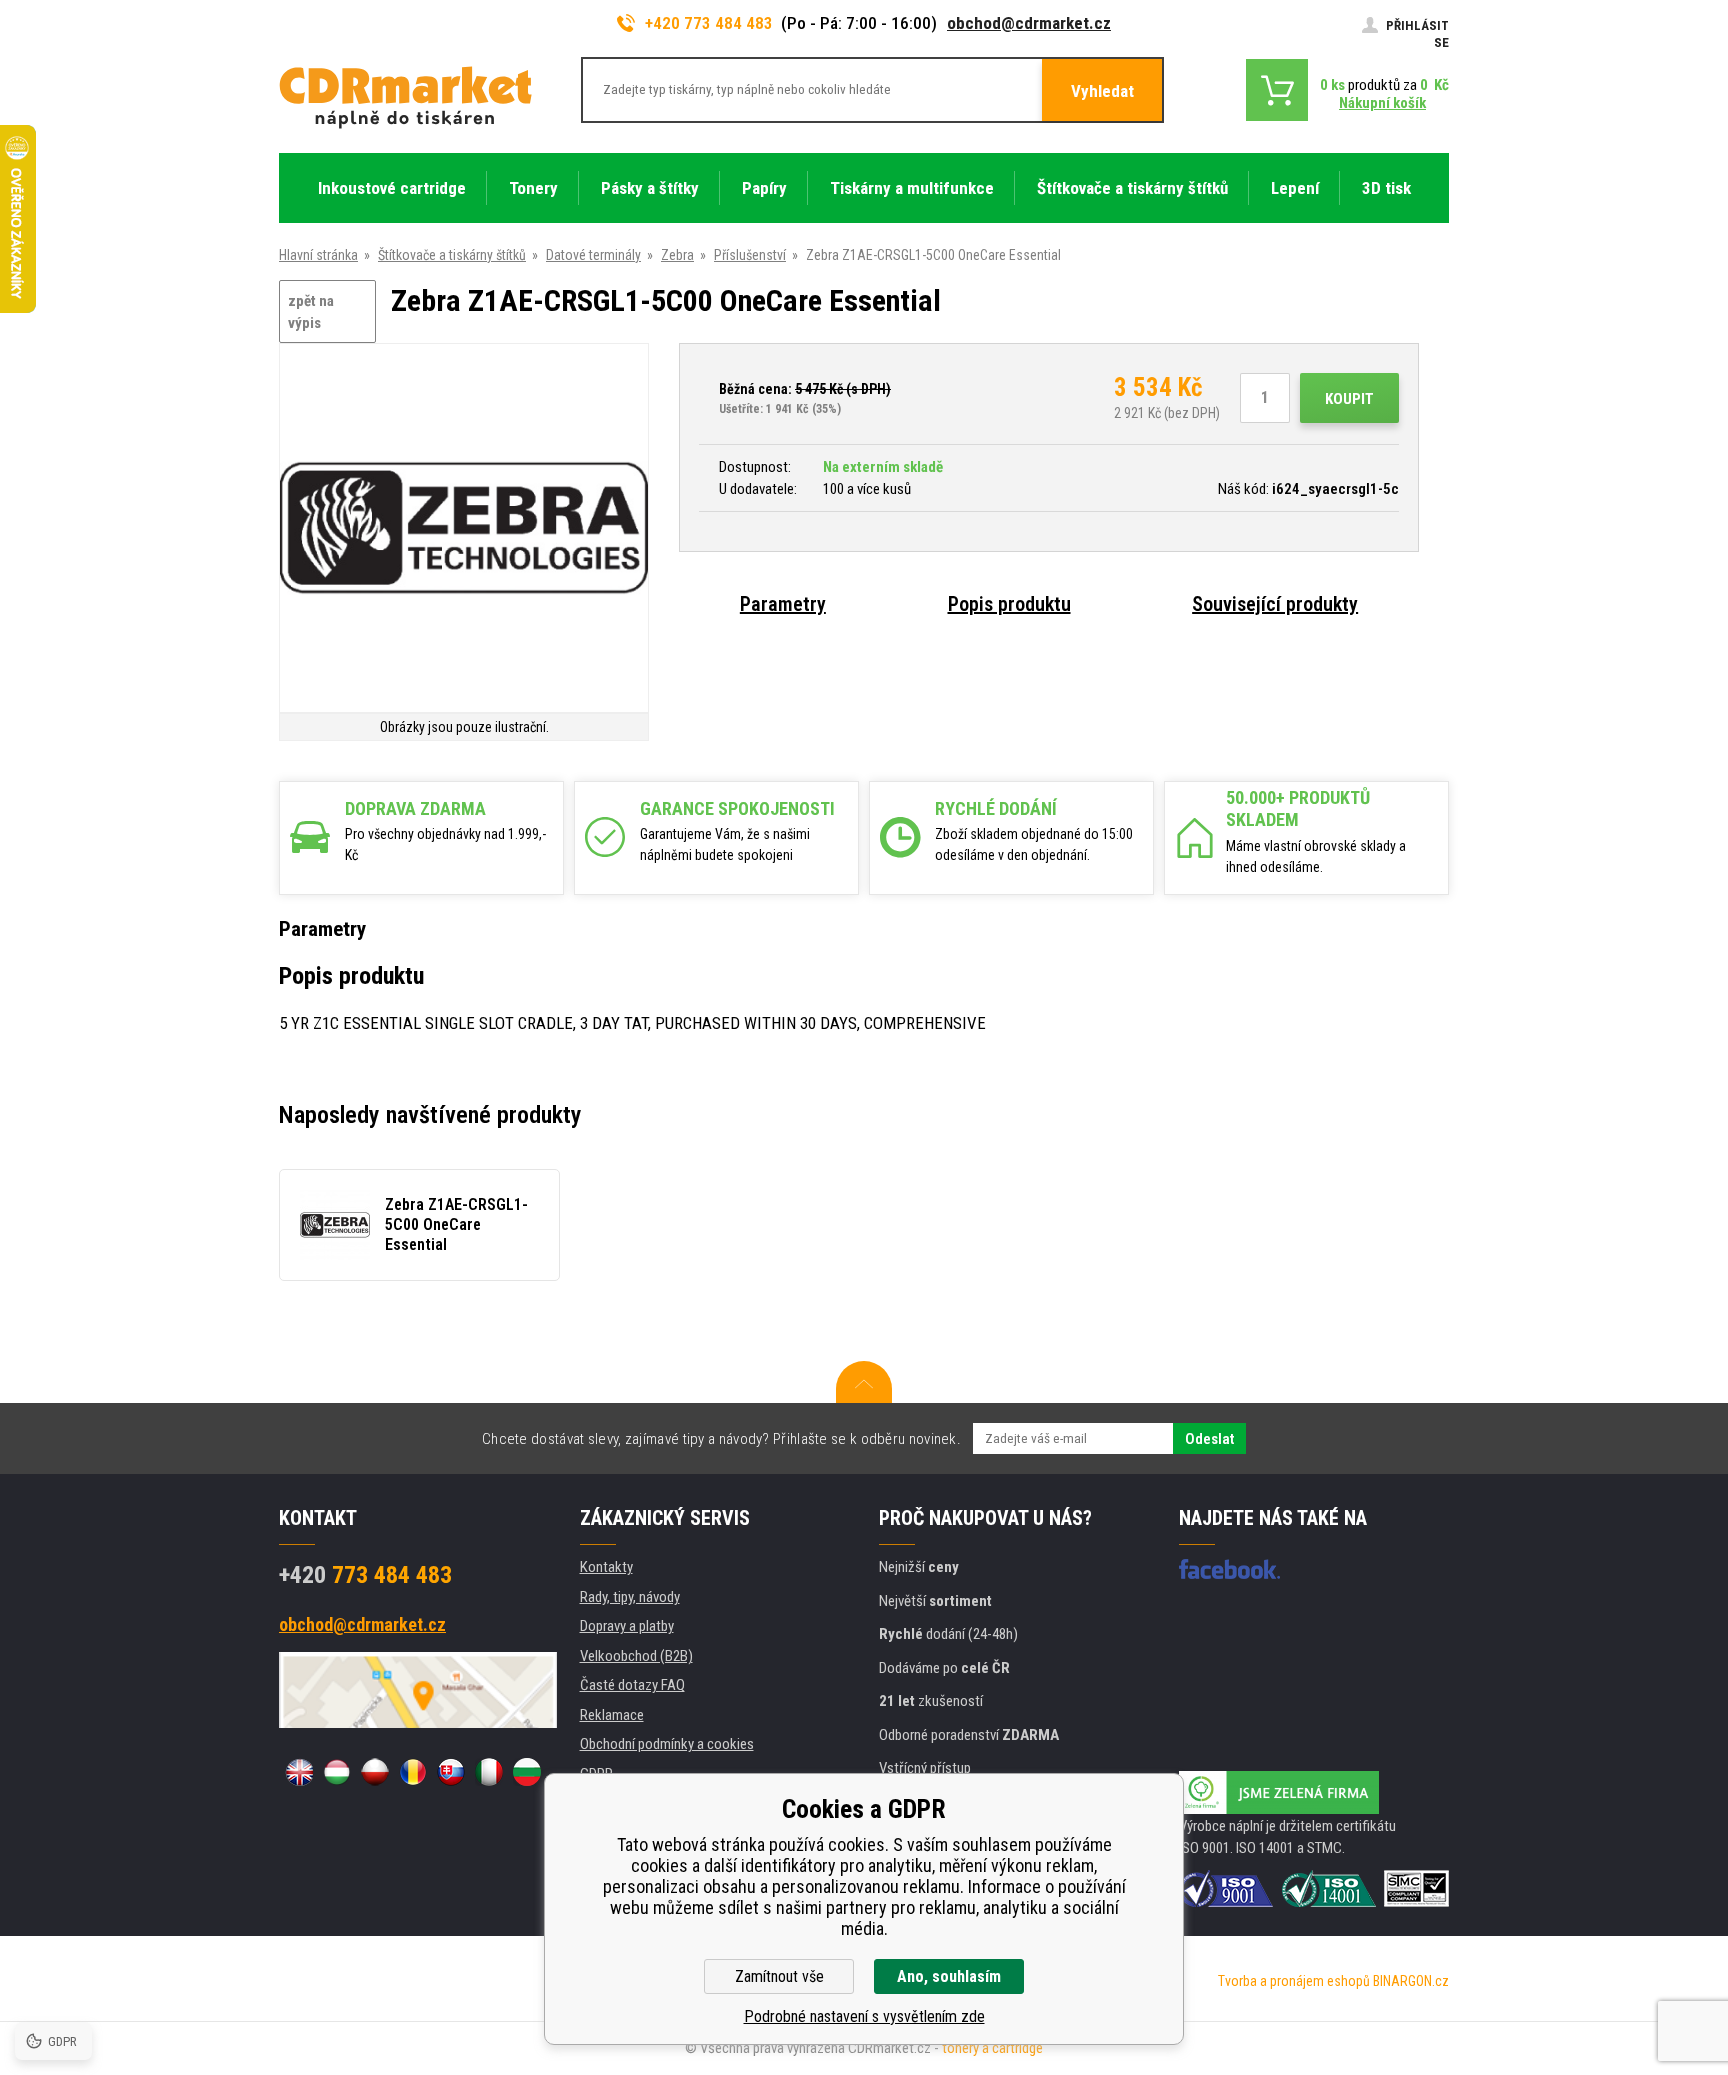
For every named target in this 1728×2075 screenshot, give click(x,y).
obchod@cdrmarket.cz (1029, 23)
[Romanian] (413, 1772)
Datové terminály (593, 255)
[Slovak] (451, 1772)
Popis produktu (1009, 604)
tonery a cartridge (992, 2048)
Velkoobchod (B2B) (636, 1656)
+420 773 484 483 (709, 23)
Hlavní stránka (318, 255)
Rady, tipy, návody (630, 1597)
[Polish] (375, 1772)
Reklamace (612, 1715)
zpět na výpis (311, 312)
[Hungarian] (337, 1772)
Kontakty (606, 1567)
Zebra (677, 255)
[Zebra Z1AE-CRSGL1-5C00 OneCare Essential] (464, 529)
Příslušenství (750, 255)
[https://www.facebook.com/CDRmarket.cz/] (1229, 1569)
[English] (299, 1772)
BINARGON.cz (1411, 1981)
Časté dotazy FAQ (632, 1685)
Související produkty (1275, 604)
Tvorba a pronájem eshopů (1294, 1981)
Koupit (1349, 399)
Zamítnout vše (779, 1976)
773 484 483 (365, 1575)
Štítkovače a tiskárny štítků (452, 255)
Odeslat (1209, 1439)
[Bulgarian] (527, 1772)
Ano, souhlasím (949, 1976)
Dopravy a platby (627, 1626)
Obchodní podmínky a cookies (667, 1744)
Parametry (783, 604)
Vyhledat (1102, 91)
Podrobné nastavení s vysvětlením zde (864, 2016)
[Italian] (489, 1772)
